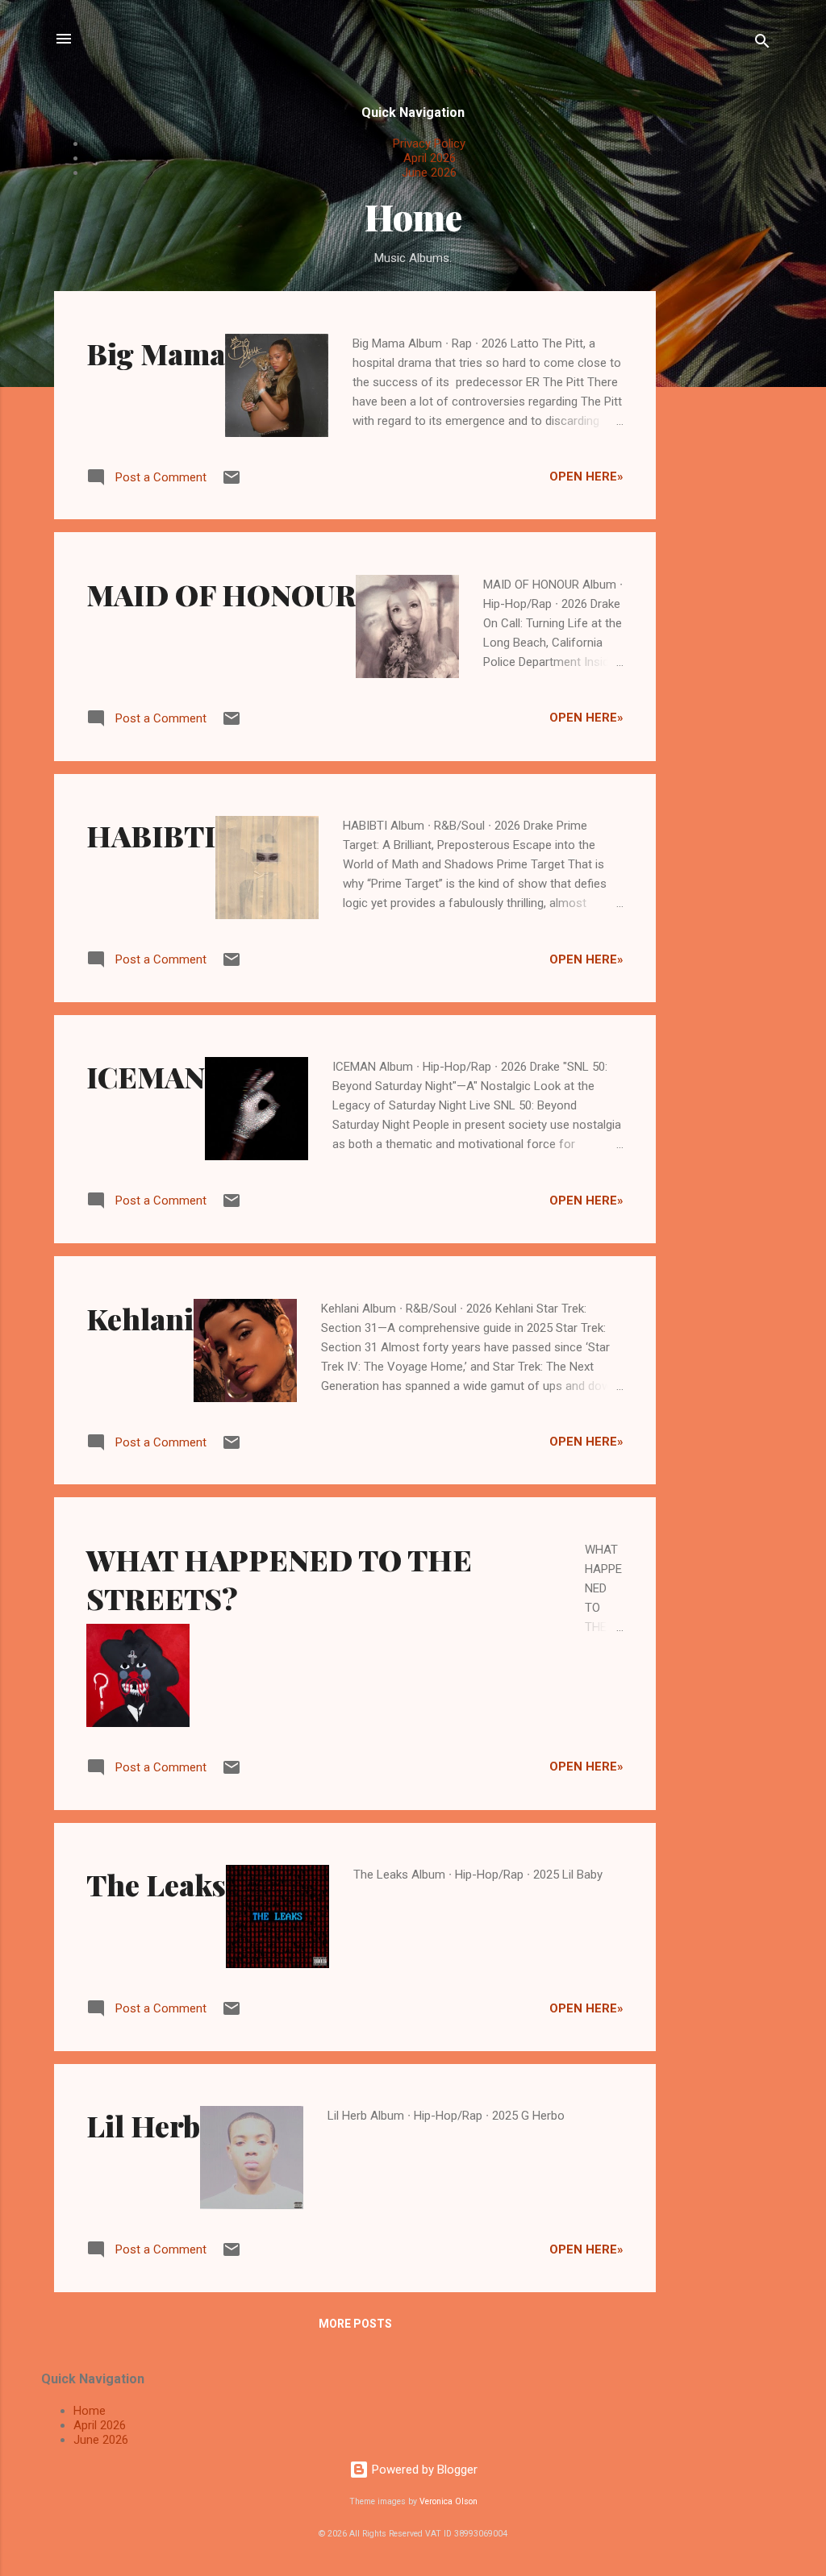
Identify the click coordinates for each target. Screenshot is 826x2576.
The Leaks (156, 1884)
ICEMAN (146, 1076)
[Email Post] (232, 483)
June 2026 (429, 173)
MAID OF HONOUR (221, 594)
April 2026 (430, 158)
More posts (355, 2324)
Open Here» (586, 476)
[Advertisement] (720, 533)
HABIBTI (151, 835)
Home (90, 2411)
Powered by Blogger (423, 2470)
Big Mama (156, 353)
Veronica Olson (448, 2501)
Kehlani (140, 1318)
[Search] (762, 44)
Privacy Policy (429, 144)
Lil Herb (143, 2125)
